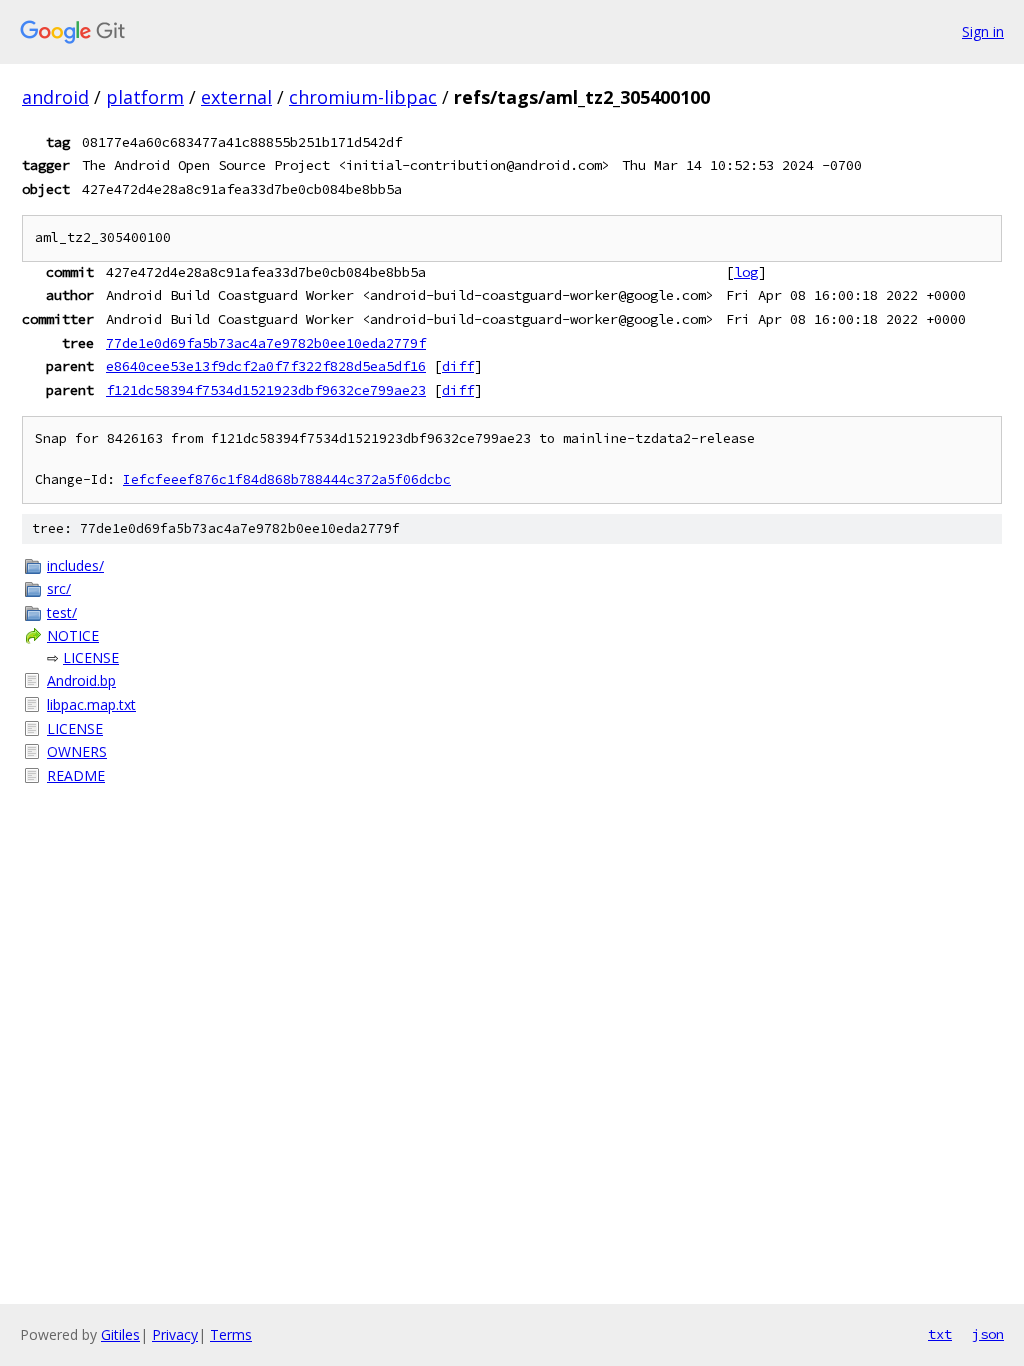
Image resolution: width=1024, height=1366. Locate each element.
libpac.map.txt (91, 704)
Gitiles (120, 1334)
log (746, 272)
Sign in (983, 31)
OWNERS (77, 751)
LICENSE (91, 657)
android (55, 97)
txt (940, 1334)
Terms (231, 1334)
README (76, 775)
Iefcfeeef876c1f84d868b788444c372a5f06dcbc (287, 479)
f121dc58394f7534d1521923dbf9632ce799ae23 (266, 390)
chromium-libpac (363, 97)
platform (145, 97)
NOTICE (73, 635)
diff (458, 366)
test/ (62, 612)
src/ (59, 588)
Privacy (175, 1334)
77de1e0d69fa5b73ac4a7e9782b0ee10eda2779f (266, 343)
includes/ (75, 565)
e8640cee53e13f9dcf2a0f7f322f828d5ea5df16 (266, 366)
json (988, 1334)
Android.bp (81, 680)
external (236, 97)
